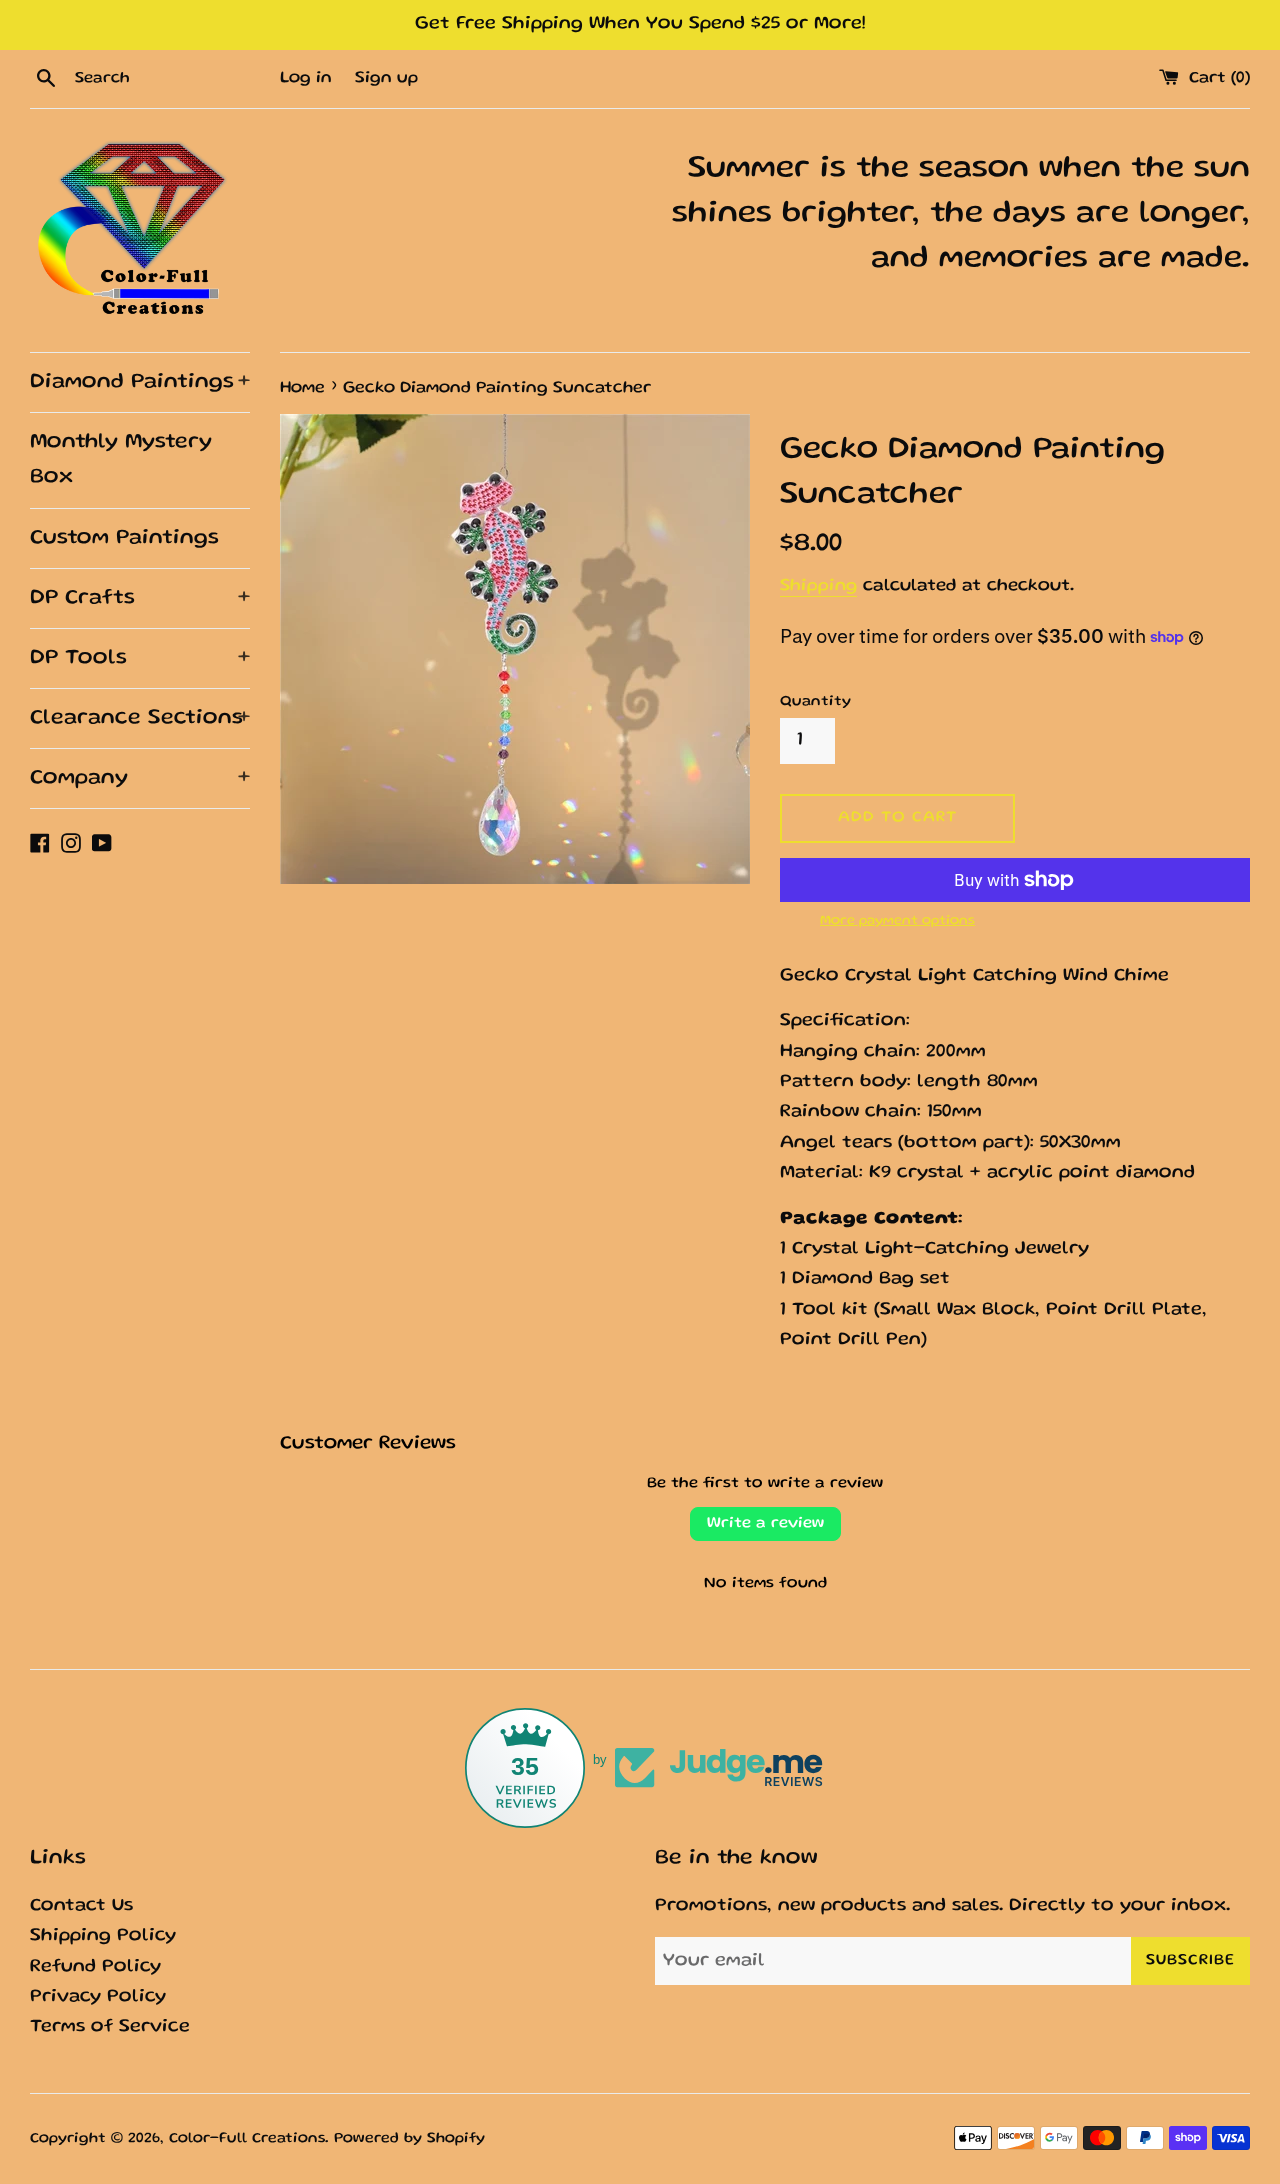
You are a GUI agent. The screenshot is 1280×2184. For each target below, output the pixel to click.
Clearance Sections (140, 718)
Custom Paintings (124, 538)
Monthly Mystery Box (121, 460)
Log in (306, 78)
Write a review (765, 1524)
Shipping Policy (103, 1936)
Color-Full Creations (247, 2139)
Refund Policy (95, 1967)
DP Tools (140, 658)
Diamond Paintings (140, 382)
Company (140, 778)
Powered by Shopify (409, 2139)
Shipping (818, 586)
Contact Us (81, 1906)
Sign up (386, 78)
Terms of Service (110, 2027)
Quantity (815, 702)
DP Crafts (140, 598)
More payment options (897, 921)
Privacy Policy (98, 1997)
